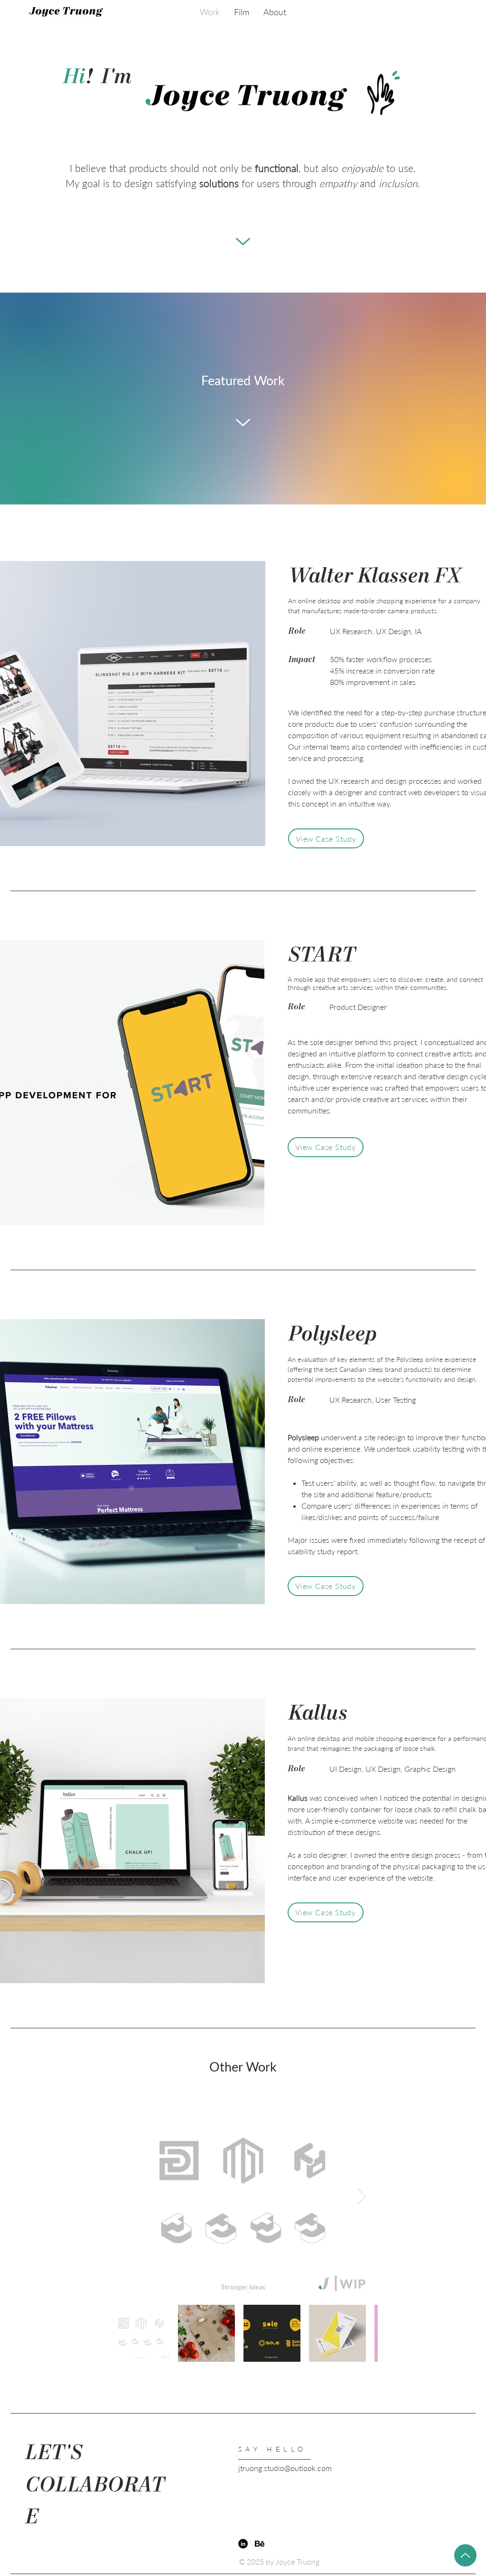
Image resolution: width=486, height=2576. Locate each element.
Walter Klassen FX (374, 577)
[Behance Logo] (260, 2544)
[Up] (465, 2555)
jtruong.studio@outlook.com (285, 2468)
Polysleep (332, 1335)
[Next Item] (361, 2196)
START (322, 956)
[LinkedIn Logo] (243, 2544)
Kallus (318, 1714)
